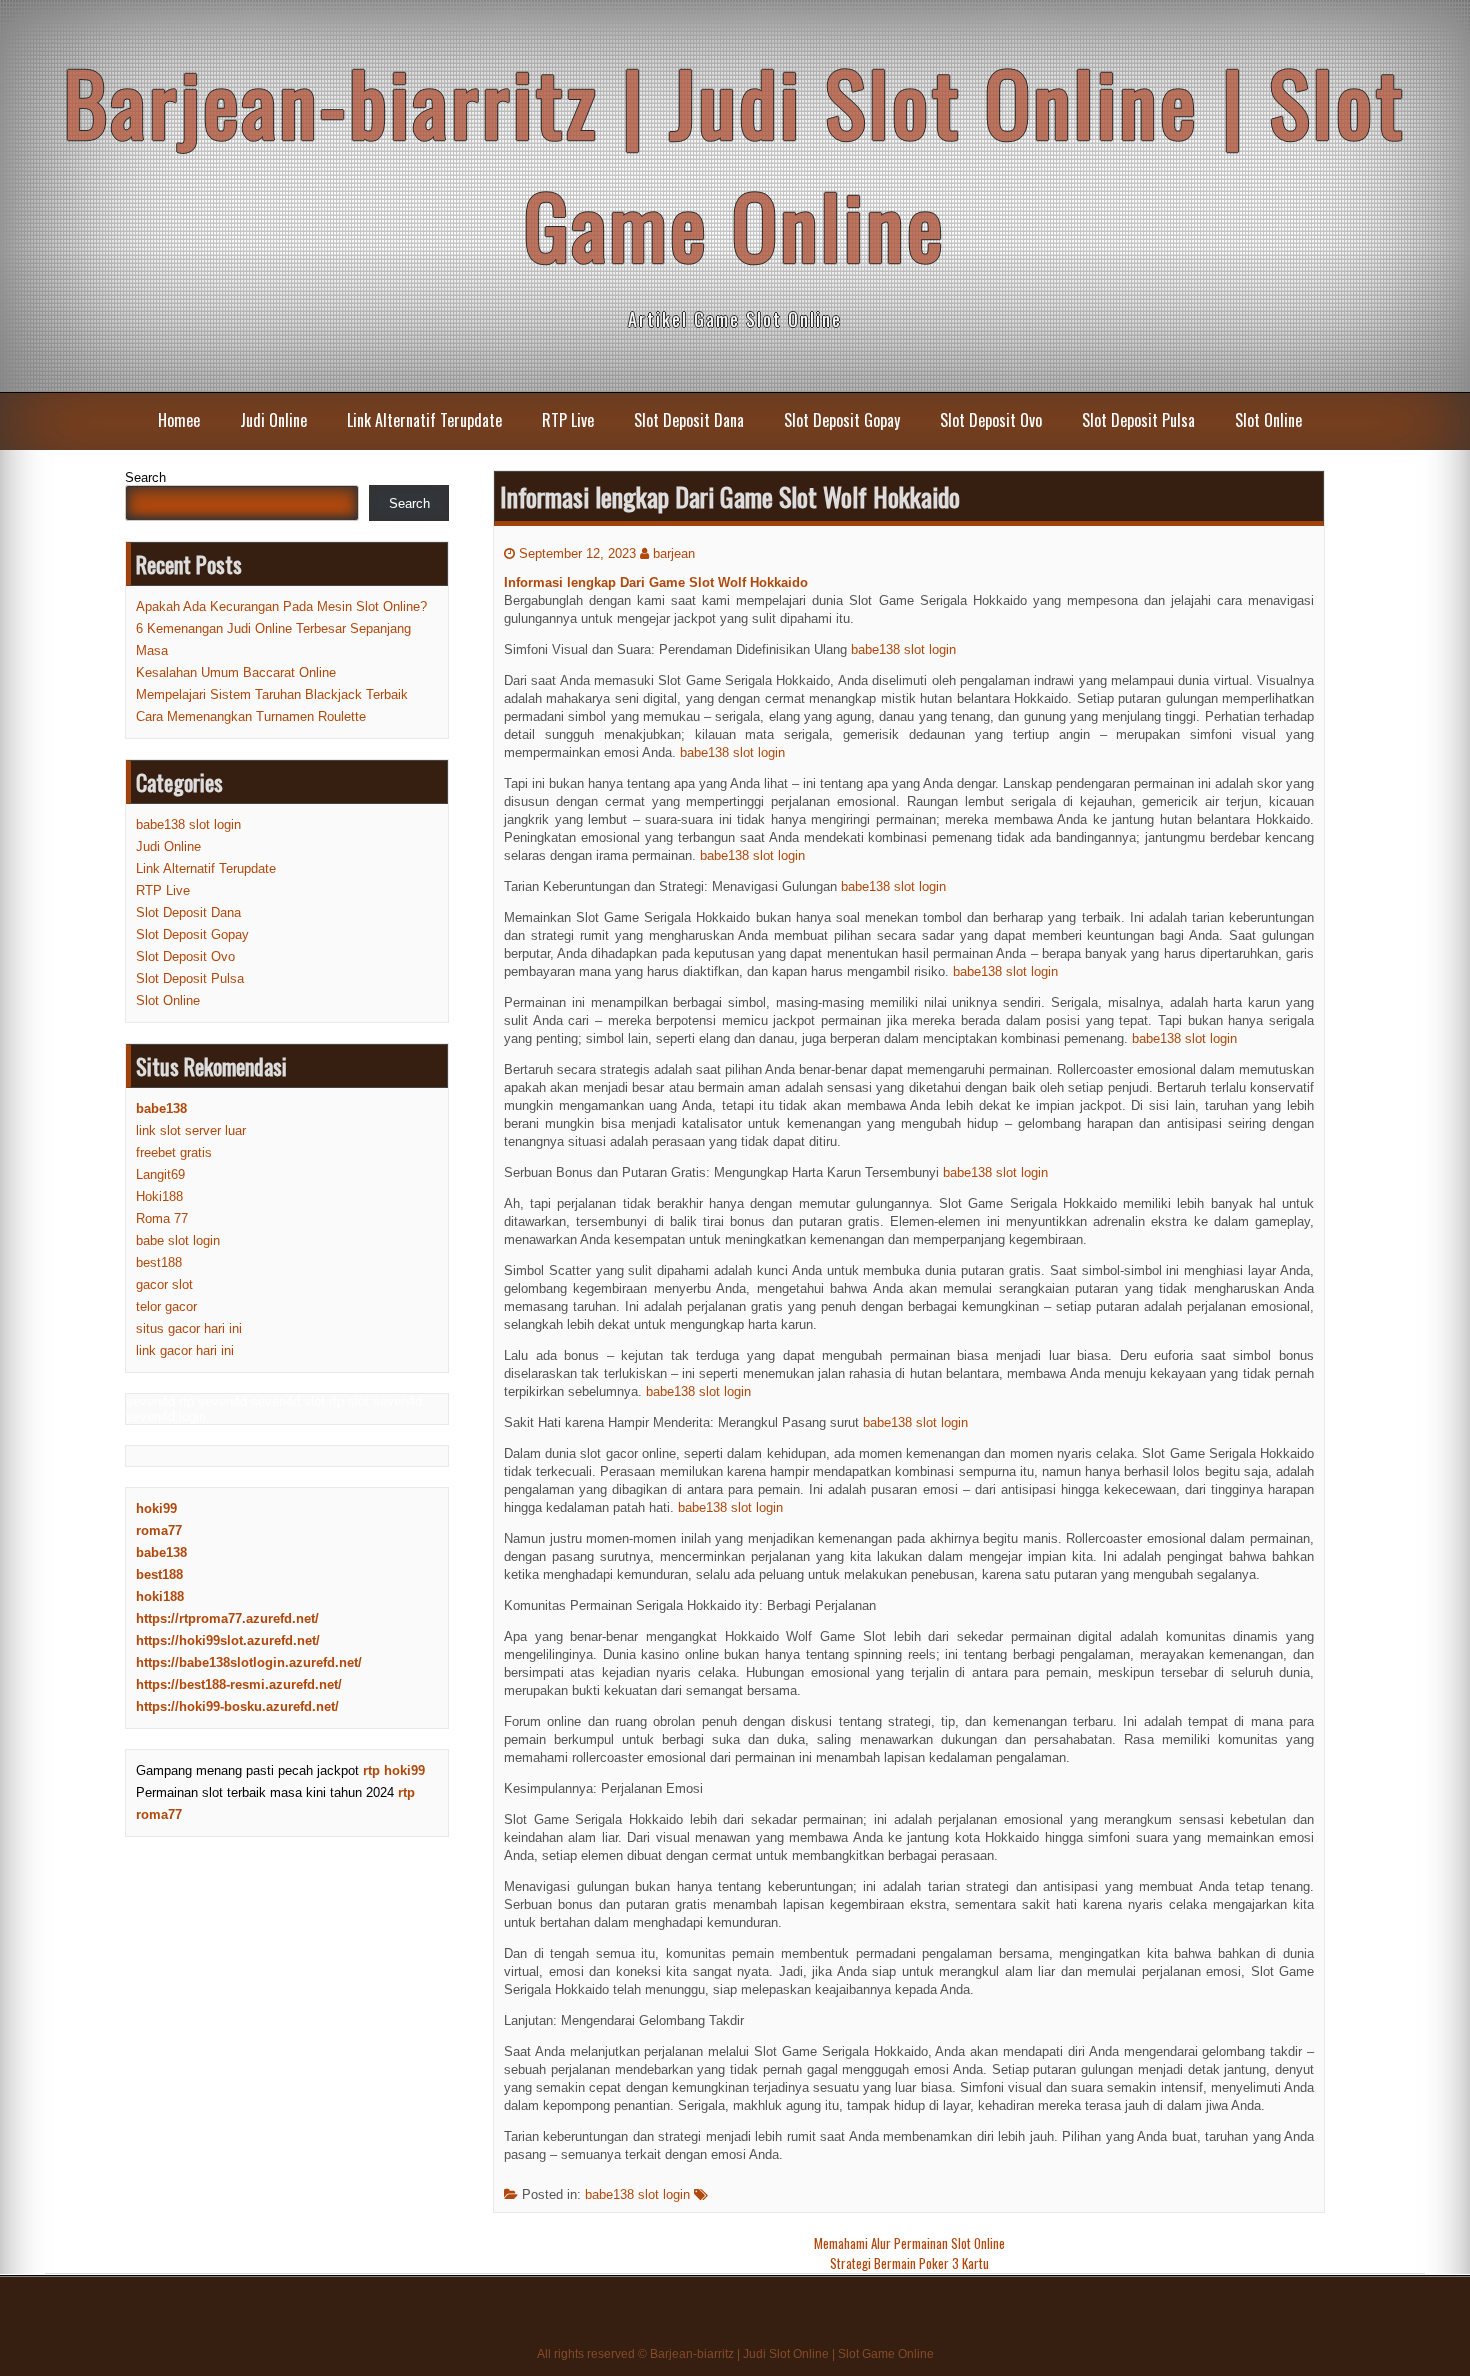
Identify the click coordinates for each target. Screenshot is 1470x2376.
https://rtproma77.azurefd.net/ (227, 1618)
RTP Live (568, 420)
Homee (179, 420)
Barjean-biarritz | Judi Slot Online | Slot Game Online (735, 163)
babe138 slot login (903, 649)
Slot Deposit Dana (689, 420)
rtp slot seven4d (375, 1401)
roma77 (159, 1530)
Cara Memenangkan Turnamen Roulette (251, 716)
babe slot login (178, 1240)
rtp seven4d (213, 1401)
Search (145, 477)
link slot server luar (191, 1130)
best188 (159, 1262)
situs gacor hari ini (189, 1328)
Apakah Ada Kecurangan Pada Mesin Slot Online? (281, 606)
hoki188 (160, 1596)
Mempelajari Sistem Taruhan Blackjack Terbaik (272, 694)
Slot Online (1268, 420)
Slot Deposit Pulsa (1138, 420)
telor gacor (166, 1306)
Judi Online (273, 420)
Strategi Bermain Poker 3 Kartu (909, 2263)
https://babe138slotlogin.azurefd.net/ (249, 1662)
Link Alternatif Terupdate (424, 420)
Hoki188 (159, 1196)
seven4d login (166, 1416)
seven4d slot (288, 1401)
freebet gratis (174, 1152)
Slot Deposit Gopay (842, 420)
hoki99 (156, 1508)
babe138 (161, 1552)
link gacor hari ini (185, 1350)
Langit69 (160, 1174)
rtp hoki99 (394, 1770)
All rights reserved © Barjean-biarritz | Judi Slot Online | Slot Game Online (735, 2354)
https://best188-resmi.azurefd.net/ (239, 1684)
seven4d (150, 1401)
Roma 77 (162, 1218)
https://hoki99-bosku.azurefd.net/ (237, 1706)
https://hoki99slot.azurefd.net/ (228, 1640)
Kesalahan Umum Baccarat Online (236, 672)
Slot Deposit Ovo (991, 420)
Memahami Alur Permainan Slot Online (909, 2243)
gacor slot (164, 1284)
